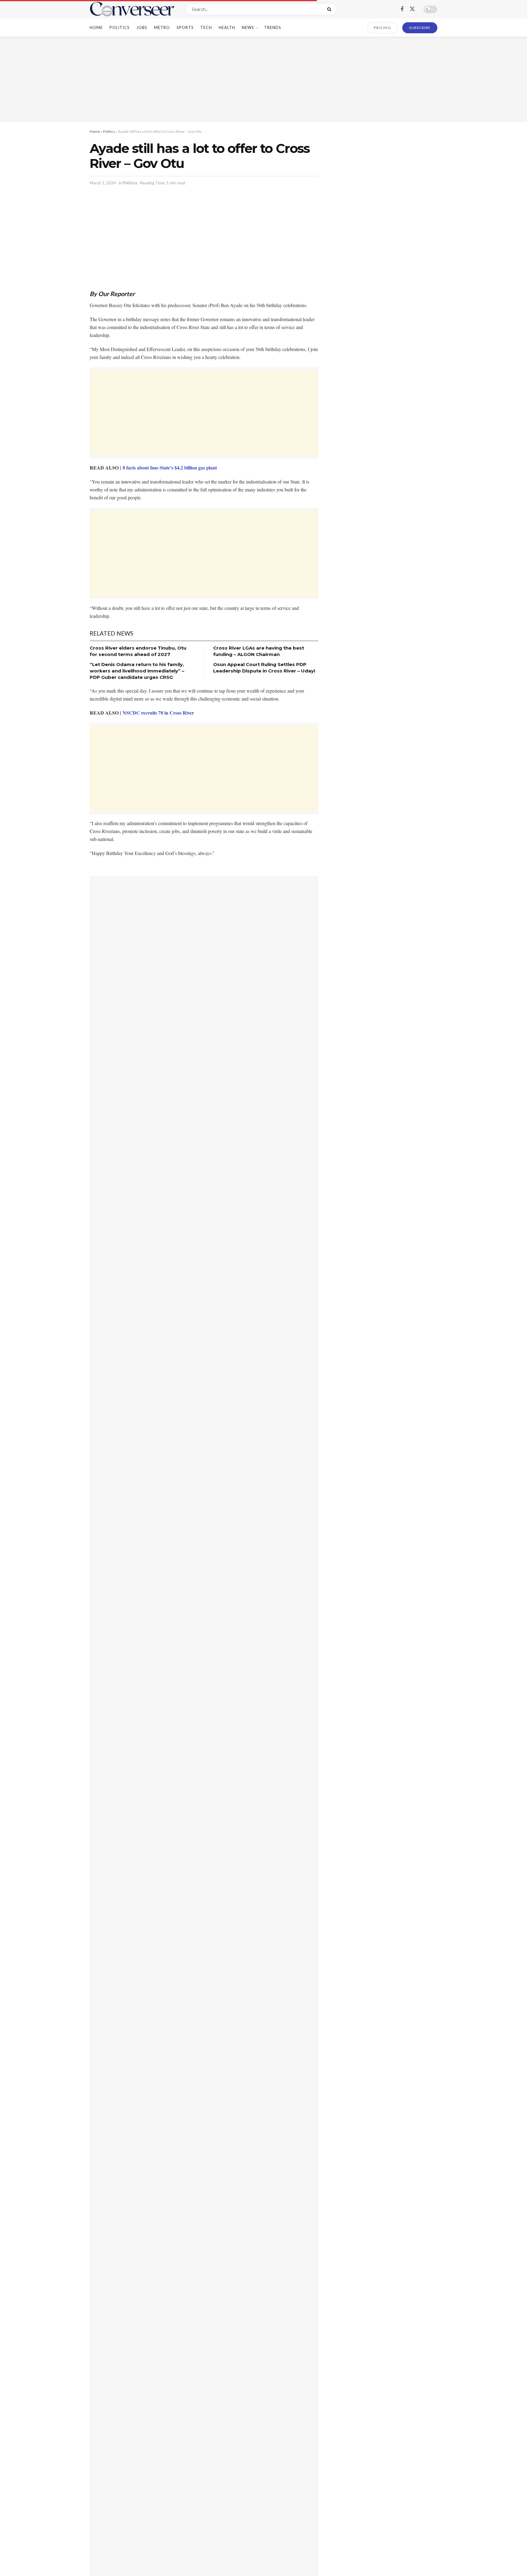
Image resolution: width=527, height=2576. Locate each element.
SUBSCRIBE (420, 28)
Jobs (142, 27)
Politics (120, 27)
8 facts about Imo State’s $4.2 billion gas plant (170, 467)
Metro (162, 27)
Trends (273, 27)
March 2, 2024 (103, 183)
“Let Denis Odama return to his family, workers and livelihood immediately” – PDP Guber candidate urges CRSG (137, 671)
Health (227, 27)
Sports (185, 27)
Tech (206, 27)
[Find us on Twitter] (412, 9)
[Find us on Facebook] (402, 9)
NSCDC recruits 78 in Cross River (158, 713)
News (248, 27)
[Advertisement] (263, 79)
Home (96, 27)
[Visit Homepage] (132, 9)
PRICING (383, 28)
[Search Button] (330, 9)
